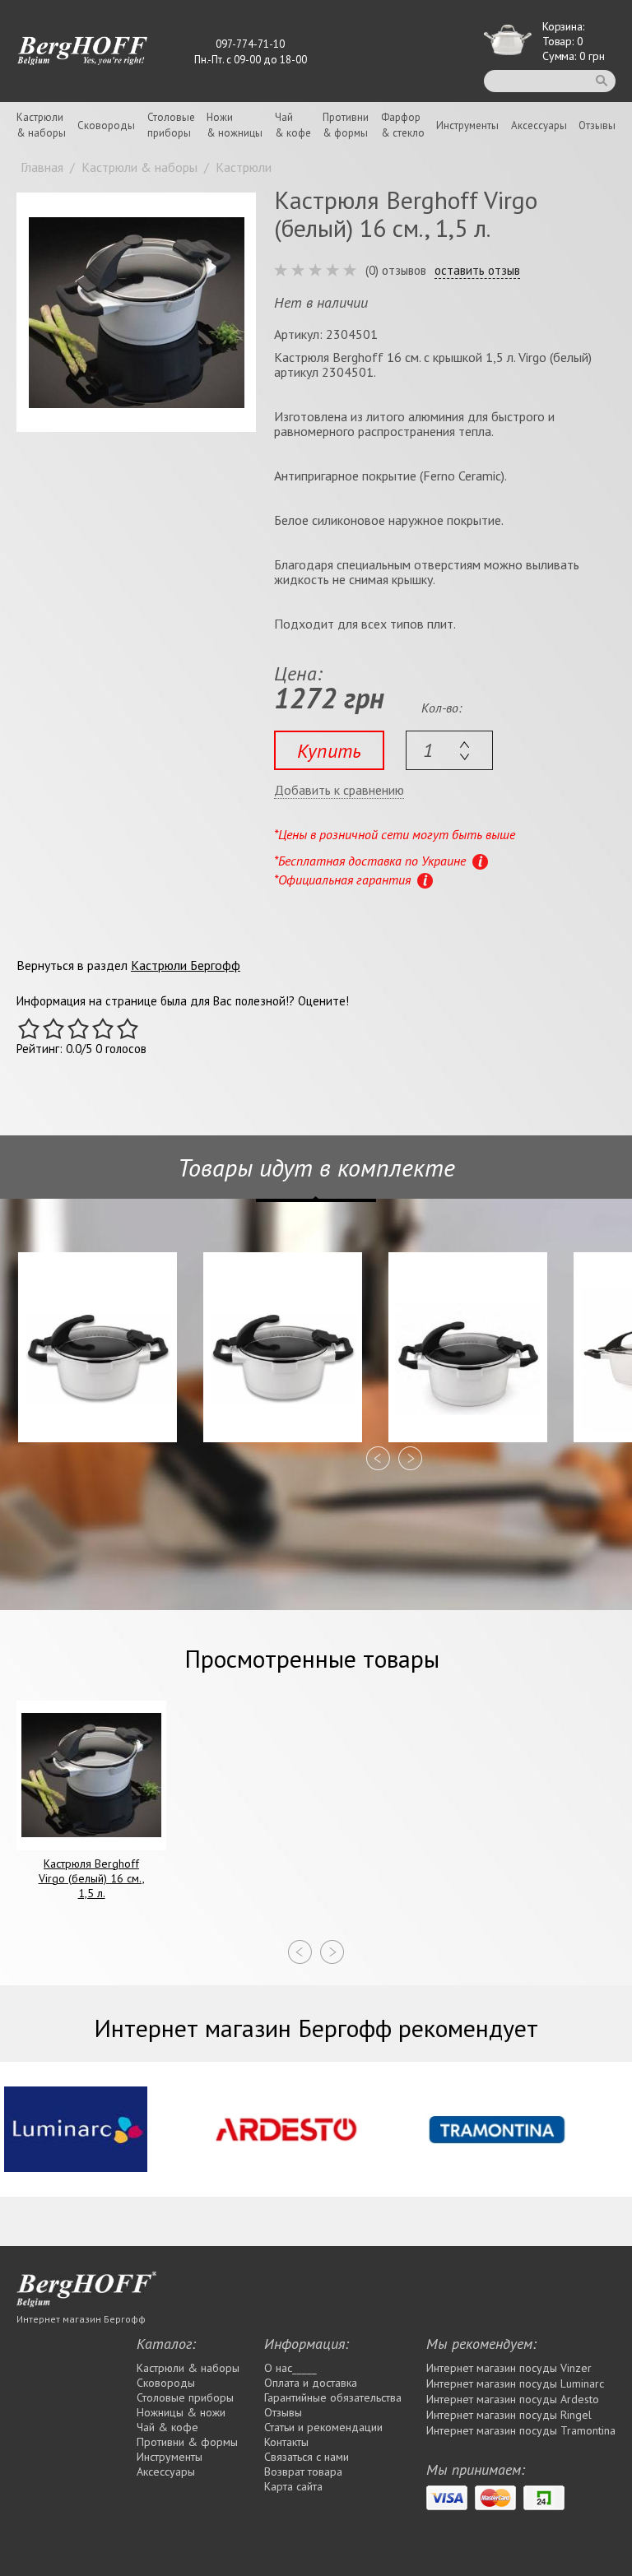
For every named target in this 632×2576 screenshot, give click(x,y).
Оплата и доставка (311, 2383)
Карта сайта (293, 2486)
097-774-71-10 (250, 44)
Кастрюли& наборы (41, 125)
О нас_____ (290, 2368)
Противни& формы (346, 125)
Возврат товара (303, 2472)
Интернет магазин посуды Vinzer (509, 2368)
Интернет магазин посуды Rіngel (509, 2415)
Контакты (286, 2442)
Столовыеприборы (171, 125)
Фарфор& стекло (403, 125)
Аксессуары (539, 125)
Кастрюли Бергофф (186, 965)
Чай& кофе (293, 125)
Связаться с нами (307, 2457)
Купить (329, 751)
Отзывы (597, 125)
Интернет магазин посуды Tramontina (521, 2430)
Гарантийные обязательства (333, 2397)
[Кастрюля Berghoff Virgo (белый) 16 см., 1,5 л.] (136, 312)
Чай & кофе (167, 2427)
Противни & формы (187, 2442)
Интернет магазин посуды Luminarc (515, 2383)
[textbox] (449, 750)
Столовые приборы (185, 2397)
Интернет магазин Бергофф (81, 2319)
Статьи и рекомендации (323, 2427)
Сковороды (106, 125)
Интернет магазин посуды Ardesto (513, 2399)
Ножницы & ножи (181, 2412)
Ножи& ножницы (235, 125)
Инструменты (467, 125)
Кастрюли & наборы (188, 2368)
